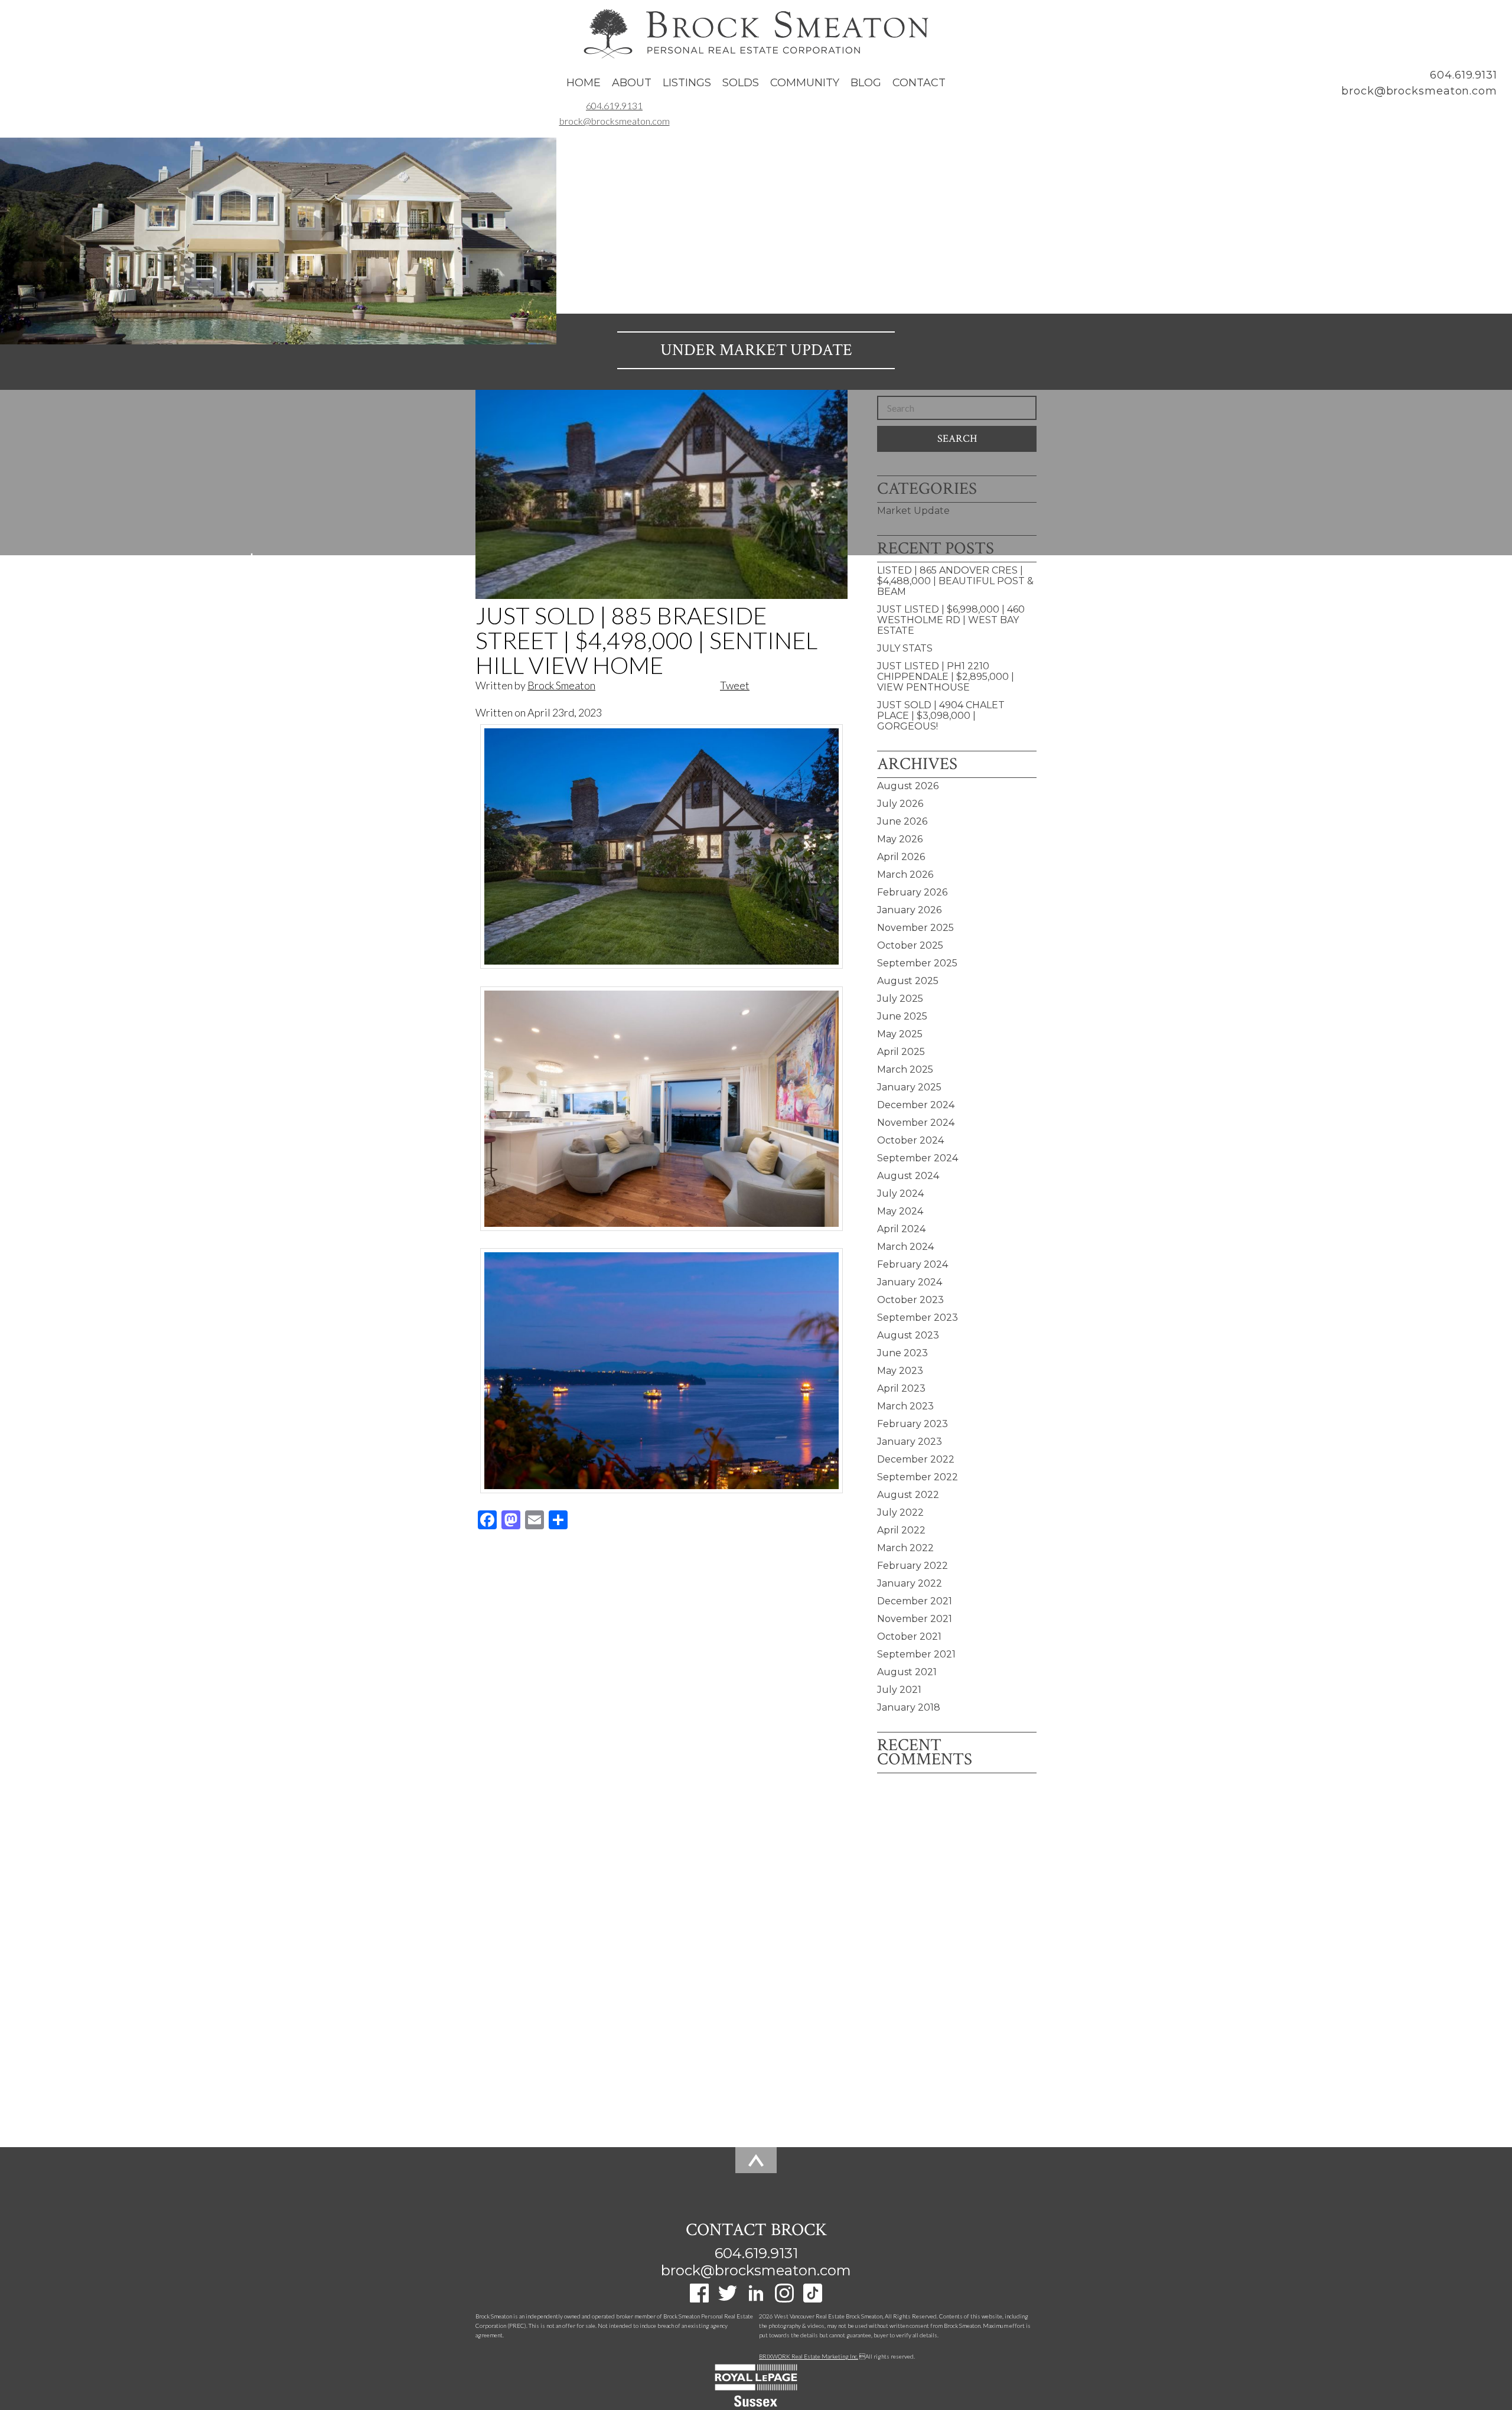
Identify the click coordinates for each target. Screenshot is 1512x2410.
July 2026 (900, 804)
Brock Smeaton (561, 685)
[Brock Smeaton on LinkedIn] (756, 2298)
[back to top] (756, 2175)
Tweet (735, 685)
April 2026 (901, 857)
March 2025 (905, 1069)
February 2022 (913, 1566)
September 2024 (918, 1158)
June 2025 (902, 1016)
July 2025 (900, 999)
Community (805, 83)
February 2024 (913, 1264)
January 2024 (910, 1282)
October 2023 (910, 1300)
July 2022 (900, 1512)
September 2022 (918, 1477)
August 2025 (908, 981)
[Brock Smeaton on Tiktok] (813, 2298)
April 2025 (901, 1052)
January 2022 (910, 1583)
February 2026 (912, 892)
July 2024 (900, 1193)
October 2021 (909, 1636)
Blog (866, 83)
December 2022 (916, 1459)
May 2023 (900, 1371)
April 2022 (901, 1530)
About (632, 83)
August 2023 (908, 1335)
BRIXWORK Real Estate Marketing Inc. (809, 2356)
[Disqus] (661, 1689)
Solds (741, 83)
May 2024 (900, 1211)
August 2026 (908, 786)
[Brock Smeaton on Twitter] (728, 2298)
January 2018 (909, 1707)
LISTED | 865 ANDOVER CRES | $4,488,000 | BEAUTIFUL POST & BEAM (955, 581)
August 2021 (907, 1672)
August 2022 (908, 1495)
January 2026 (909, 910)
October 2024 (910, 1140)
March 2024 (905, 1247)
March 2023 (905, 1406)
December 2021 (915, 1601)
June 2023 (902, 1353)
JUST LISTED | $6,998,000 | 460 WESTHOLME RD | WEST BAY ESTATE (951, 620)
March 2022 (905, 1548)
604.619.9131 (1464, 75)
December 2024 (916, 1105)
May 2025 (900, 1034)
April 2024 (901, 1229)
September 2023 (918, 1318)
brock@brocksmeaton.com (1419, 91)
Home (584, 83)
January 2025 (909, 1087)
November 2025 (915, 928)
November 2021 (915, 1619)
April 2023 (901, 1388)
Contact (919, 83)
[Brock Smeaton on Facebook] (699, 2298)
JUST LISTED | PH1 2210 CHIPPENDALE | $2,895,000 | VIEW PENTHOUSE (946, 677)
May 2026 (900, 839)
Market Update (786, 350)
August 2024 (908, 1176)
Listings (687, 83)
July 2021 (899, 1690)
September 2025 (917, 963)
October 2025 (910, 945)
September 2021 (916, 1654)
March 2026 (905, 875)
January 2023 (910, 1442)
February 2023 (913, 1424)
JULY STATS (905, 648)
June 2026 (902, 821)
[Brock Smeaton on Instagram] (784, 2298)
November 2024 (916, 1123)
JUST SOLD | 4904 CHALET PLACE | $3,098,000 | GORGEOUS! (941, 716)
